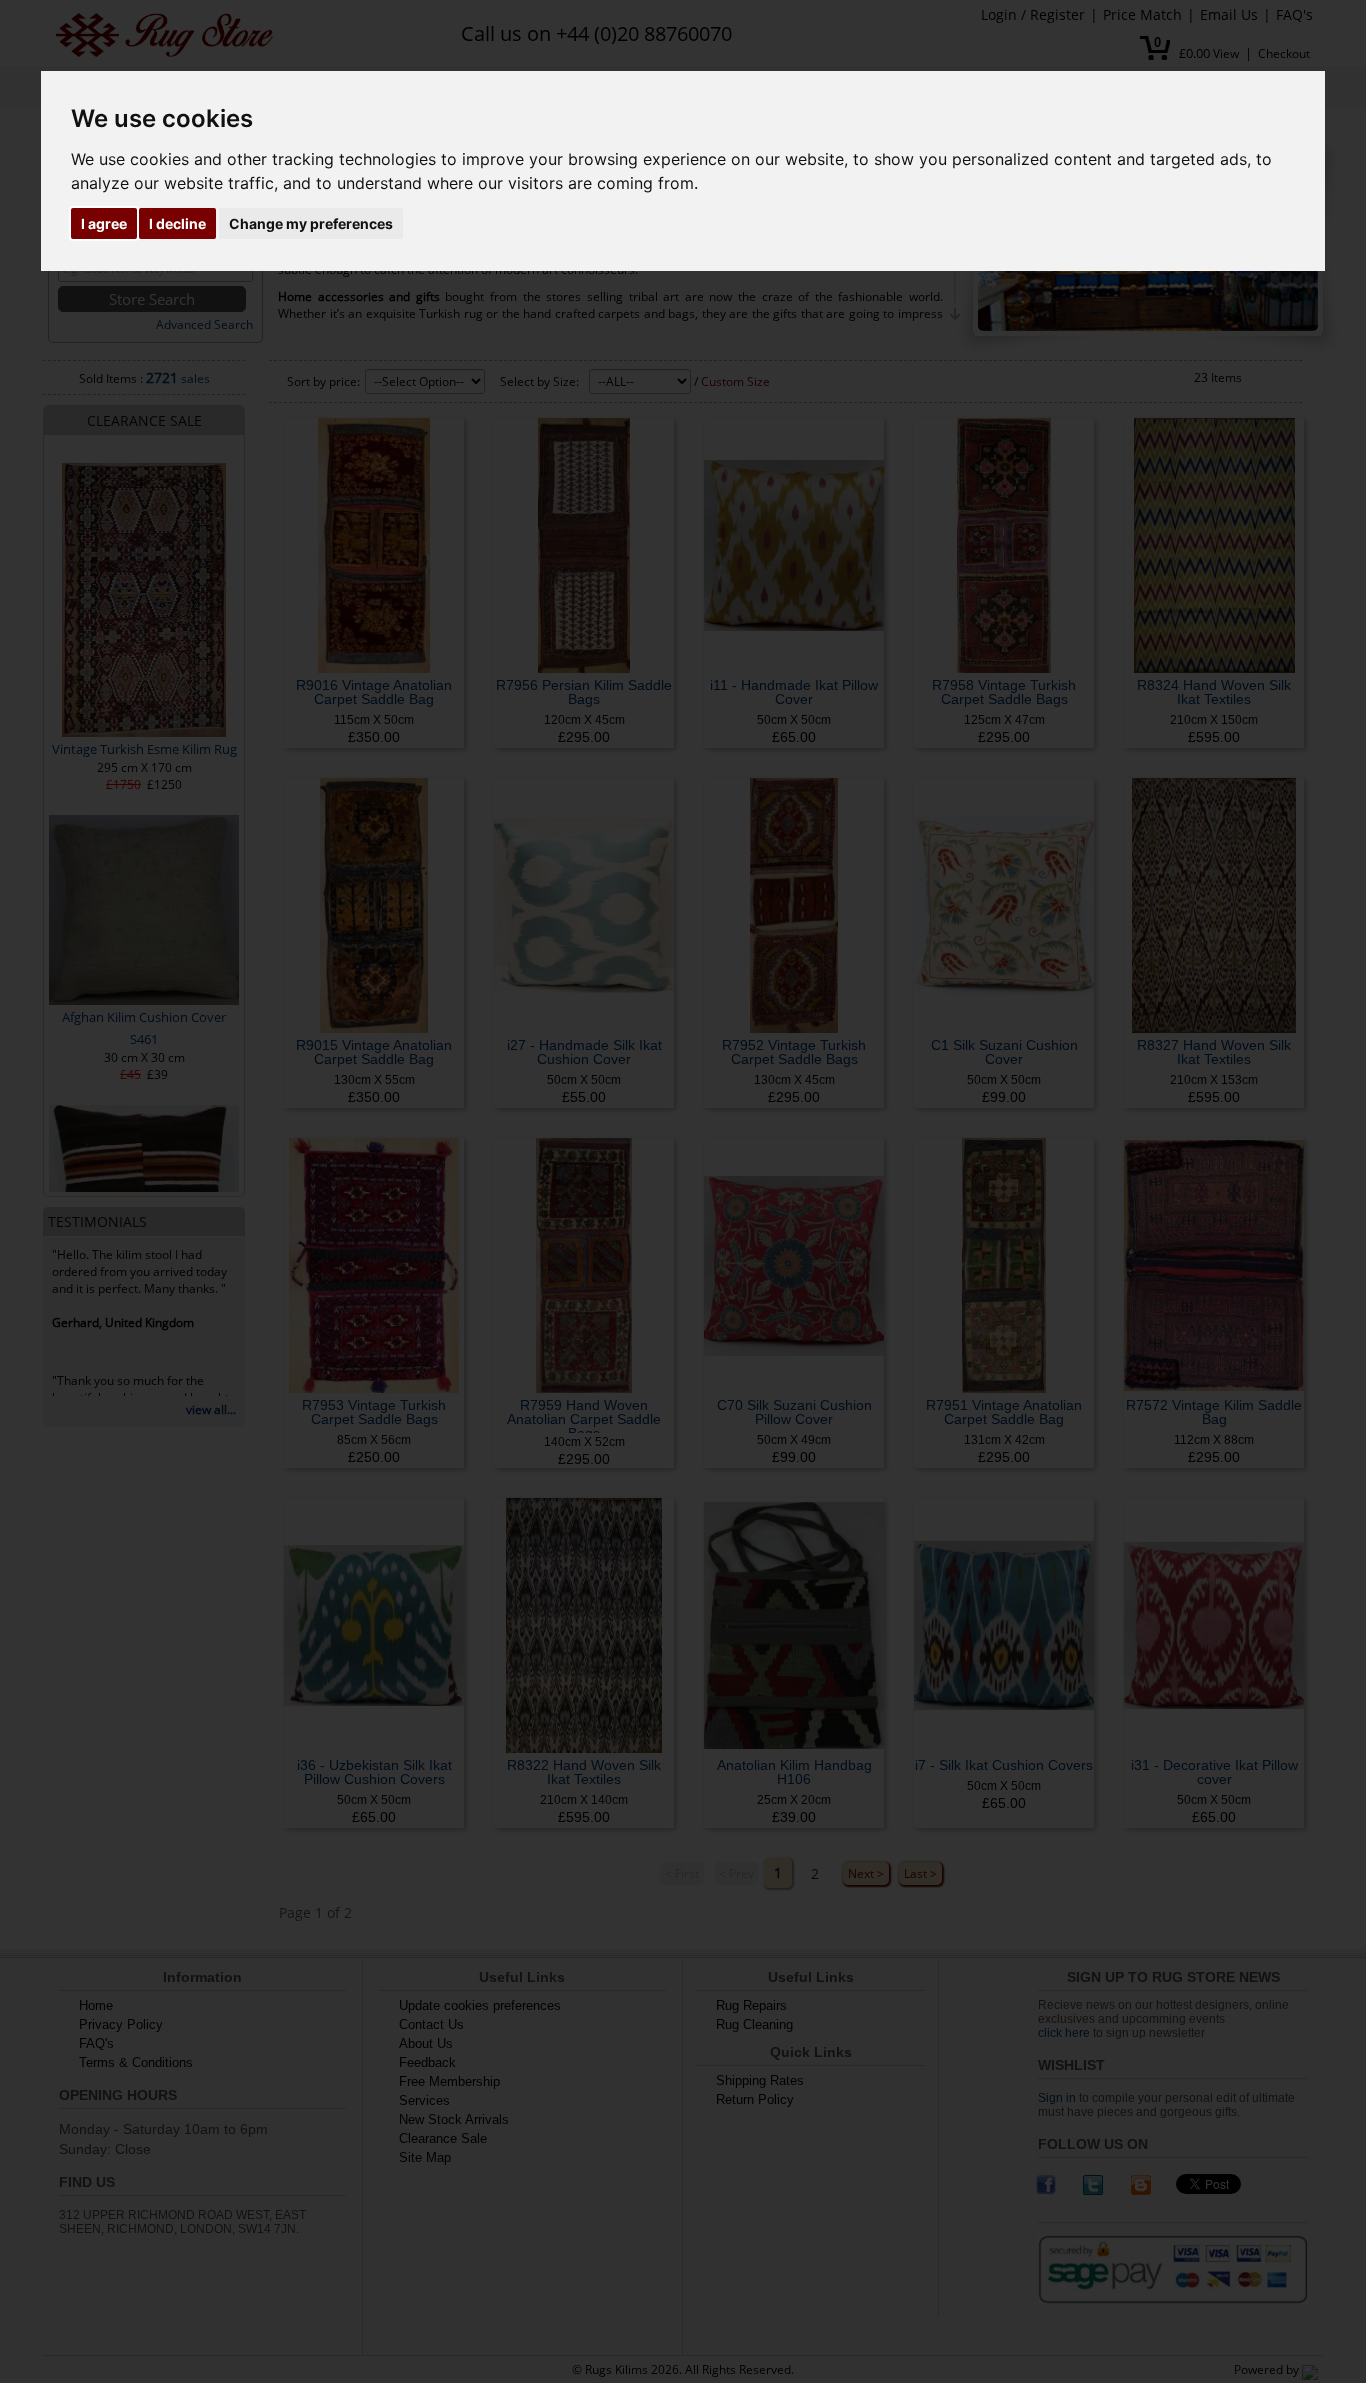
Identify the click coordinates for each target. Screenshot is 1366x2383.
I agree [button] (104, 223)
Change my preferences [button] (311, 223)
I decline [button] (177, 223)
